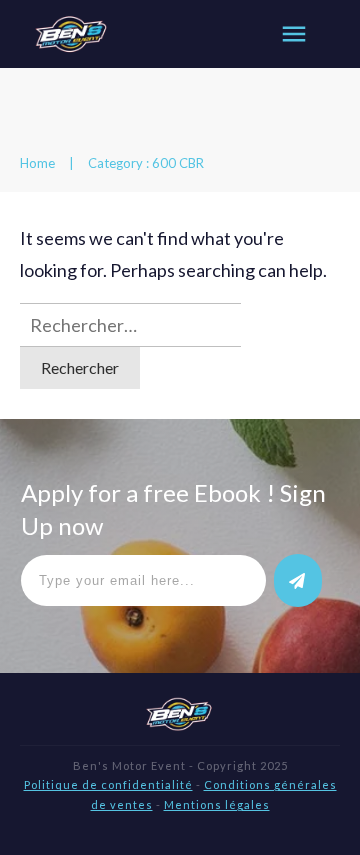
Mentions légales (217, 804)
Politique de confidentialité (108, 784)
